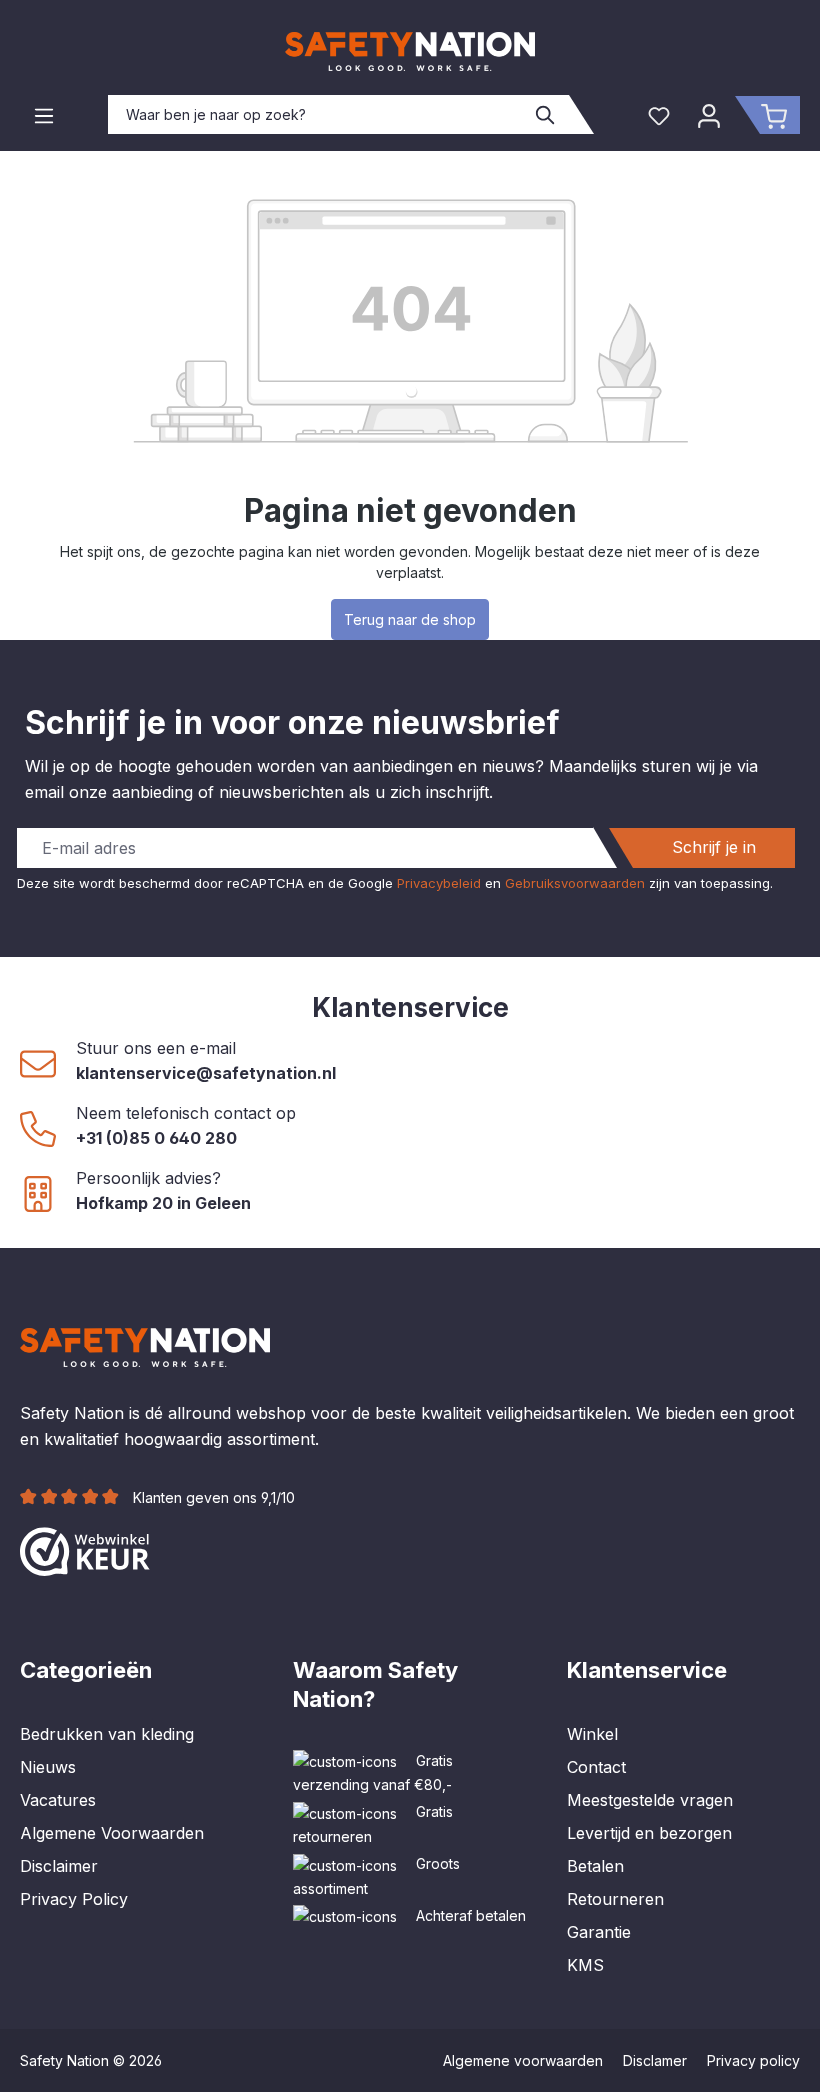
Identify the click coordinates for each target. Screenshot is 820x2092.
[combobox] (316, 114)
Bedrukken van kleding (107, 1734)
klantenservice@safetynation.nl (206, 1073)
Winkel (592, 1734)
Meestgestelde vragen (650, 1800)
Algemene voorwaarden (523, 2060)
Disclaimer (59, 1866)
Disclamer (655, 2060)
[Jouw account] (709, 115)
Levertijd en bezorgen (649, 1833)
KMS (585, 1965)
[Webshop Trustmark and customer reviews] (85, 1549)
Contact (596, 1767)
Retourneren (615, 1899)
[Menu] (44, 115)
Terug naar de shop (410, 619)
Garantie (599, 1932)
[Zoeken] (546, 114)
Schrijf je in (714, 847)
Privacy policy (753, 2060)
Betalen (595, 1866)
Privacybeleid (439, 883)
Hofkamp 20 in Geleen (163, 1203)
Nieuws (48, 1767)
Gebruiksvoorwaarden (575, 883)
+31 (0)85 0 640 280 (156, 1138)
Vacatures (58, 1800)
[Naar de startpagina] (410, 51)
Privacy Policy (74, 1899)
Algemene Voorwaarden (112, 1833)
